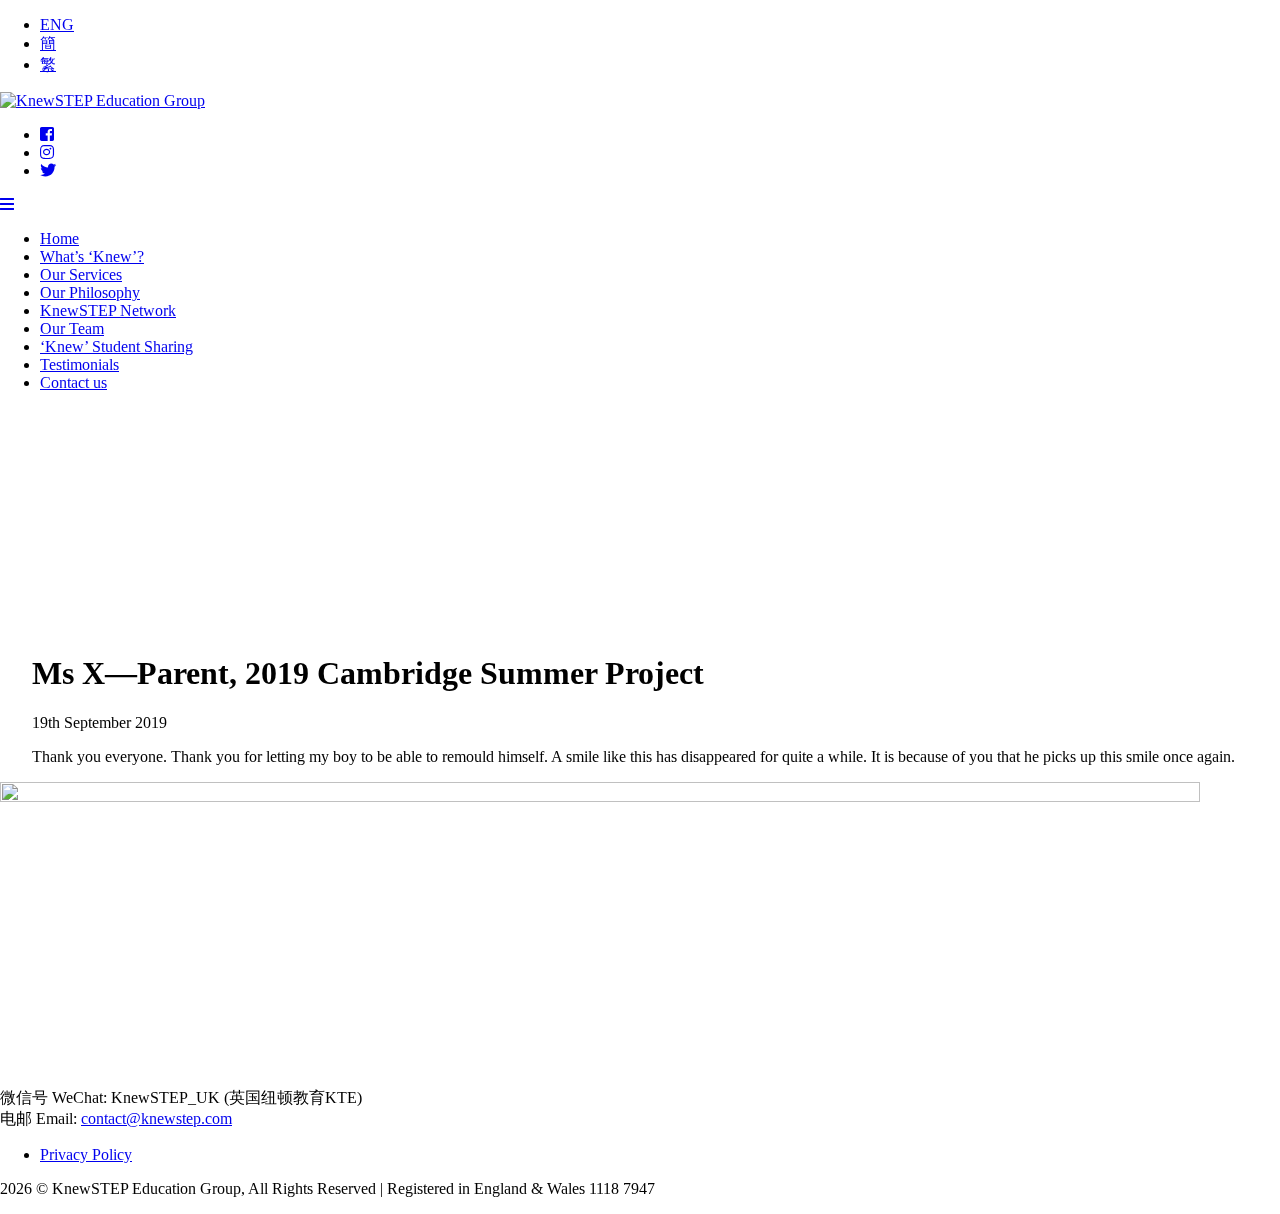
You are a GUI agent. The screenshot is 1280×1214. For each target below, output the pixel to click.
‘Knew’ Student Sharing (116, 346)
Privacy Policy (86, 1154)
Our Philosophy (90, 292)
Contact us (73, 382)
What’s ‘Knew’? (92, 256)
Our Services (81, 274)
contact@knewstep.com (156, 1118)
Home (59, 238)
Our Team (72, 328)
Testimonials (79, 364)
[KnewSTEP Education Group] (102, 100)
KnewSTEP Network (108, 310)
